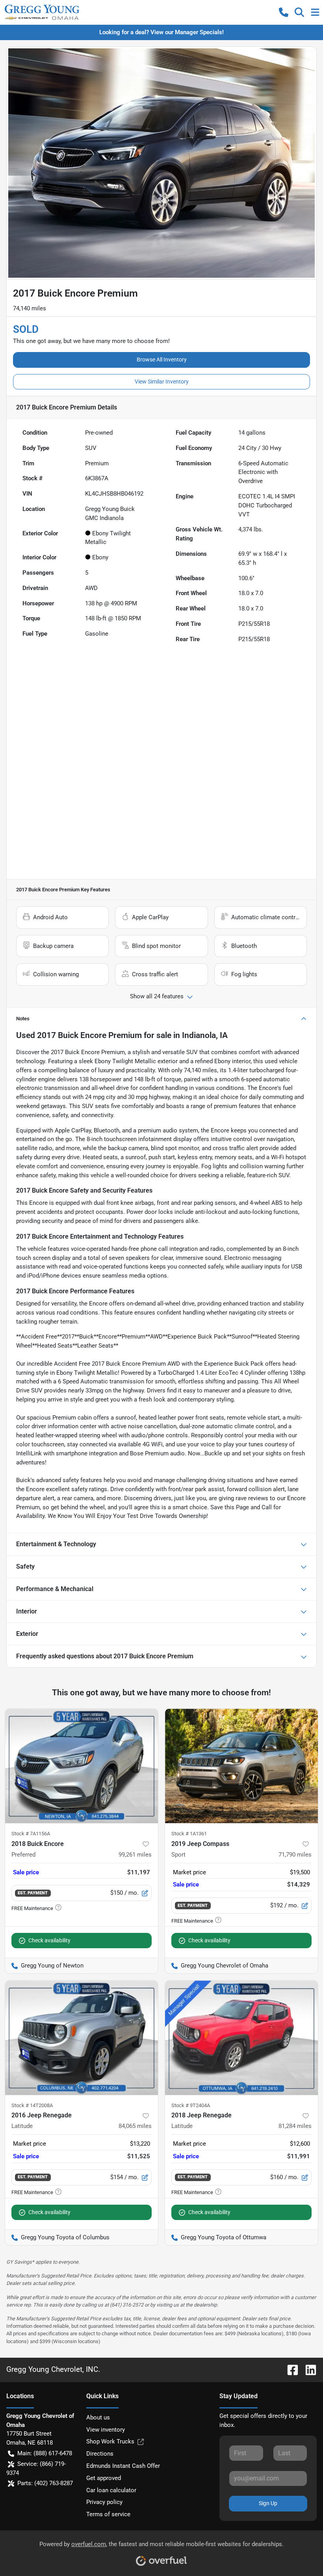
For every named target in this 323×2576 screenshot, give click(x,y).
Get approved (104, 2478)
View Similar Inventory (162, 382)
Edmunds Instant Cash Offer (123, 2466)
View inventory (106, 2430)
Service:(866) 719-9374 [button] (36, 2468)
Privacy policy (104, 2502)
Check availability (49, 1940)
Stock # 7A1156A (31, 1834)
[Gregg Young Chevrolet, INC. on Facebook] (290, 2369)
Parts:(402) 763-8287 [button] (45, 2483)
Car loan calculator (111, 2490)
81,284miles (295, 2126)
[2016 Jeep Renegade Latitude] (82, 2038)
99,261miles (135, 1855)
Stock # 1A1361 (189, 1834)
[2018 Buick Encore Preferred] (82, 1766)
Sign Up (268, 2503)
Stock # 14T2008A (32, 2105)
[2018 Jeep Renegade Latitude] (241, 2038)
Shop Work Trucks (110, 2441)
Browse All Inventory (162, 360)
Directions (100, 2454)
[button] (284, 12)
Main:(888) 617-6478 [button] (45, 2453)
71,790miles (295, 1855)
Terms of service (108, 2514)
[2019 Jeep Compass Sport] (241, 1766)
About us (98, 2417)
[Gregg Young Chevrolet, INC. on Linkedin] (308, 2369)
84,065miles (135, 2126)
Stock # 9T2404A (191, 2105)
